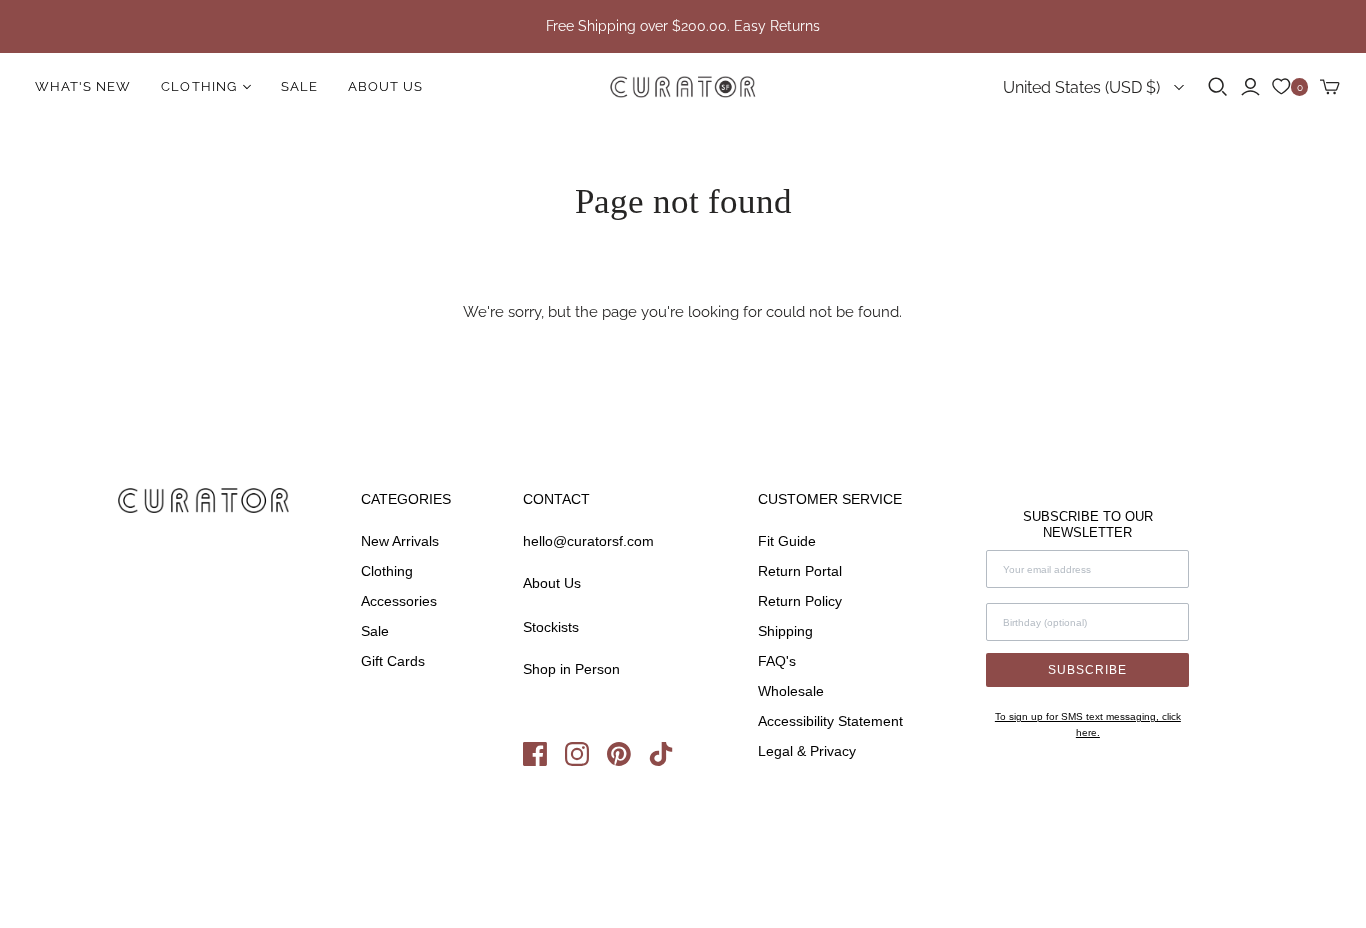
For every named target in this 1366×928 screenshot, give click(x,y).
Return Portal (800, 571)
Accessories (399, 601)
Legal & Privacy (807, 751)
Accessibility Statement (830, 721)
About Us (385, 86)
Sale (299, 86)
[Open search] (1218, 87)
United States (1081, 87)
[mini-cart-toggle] (1330, 87)
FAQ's (777, 661)
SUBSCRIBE (1087, 670)
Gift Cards (393, 661)
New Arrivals (400, 541)
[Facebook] (544, 761)
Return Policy (800, 601)
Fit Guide (787, 541)
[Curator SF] (683, 87)
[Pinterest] (628, 761)
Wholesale (791, 691)
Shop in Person (571, 669)
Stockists (551, 627)
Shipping (785, 631)
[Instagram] (586, 761)
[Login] (1250, 87)
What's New (83, 86)
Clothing (387, 571)
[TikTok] (668, 761)
